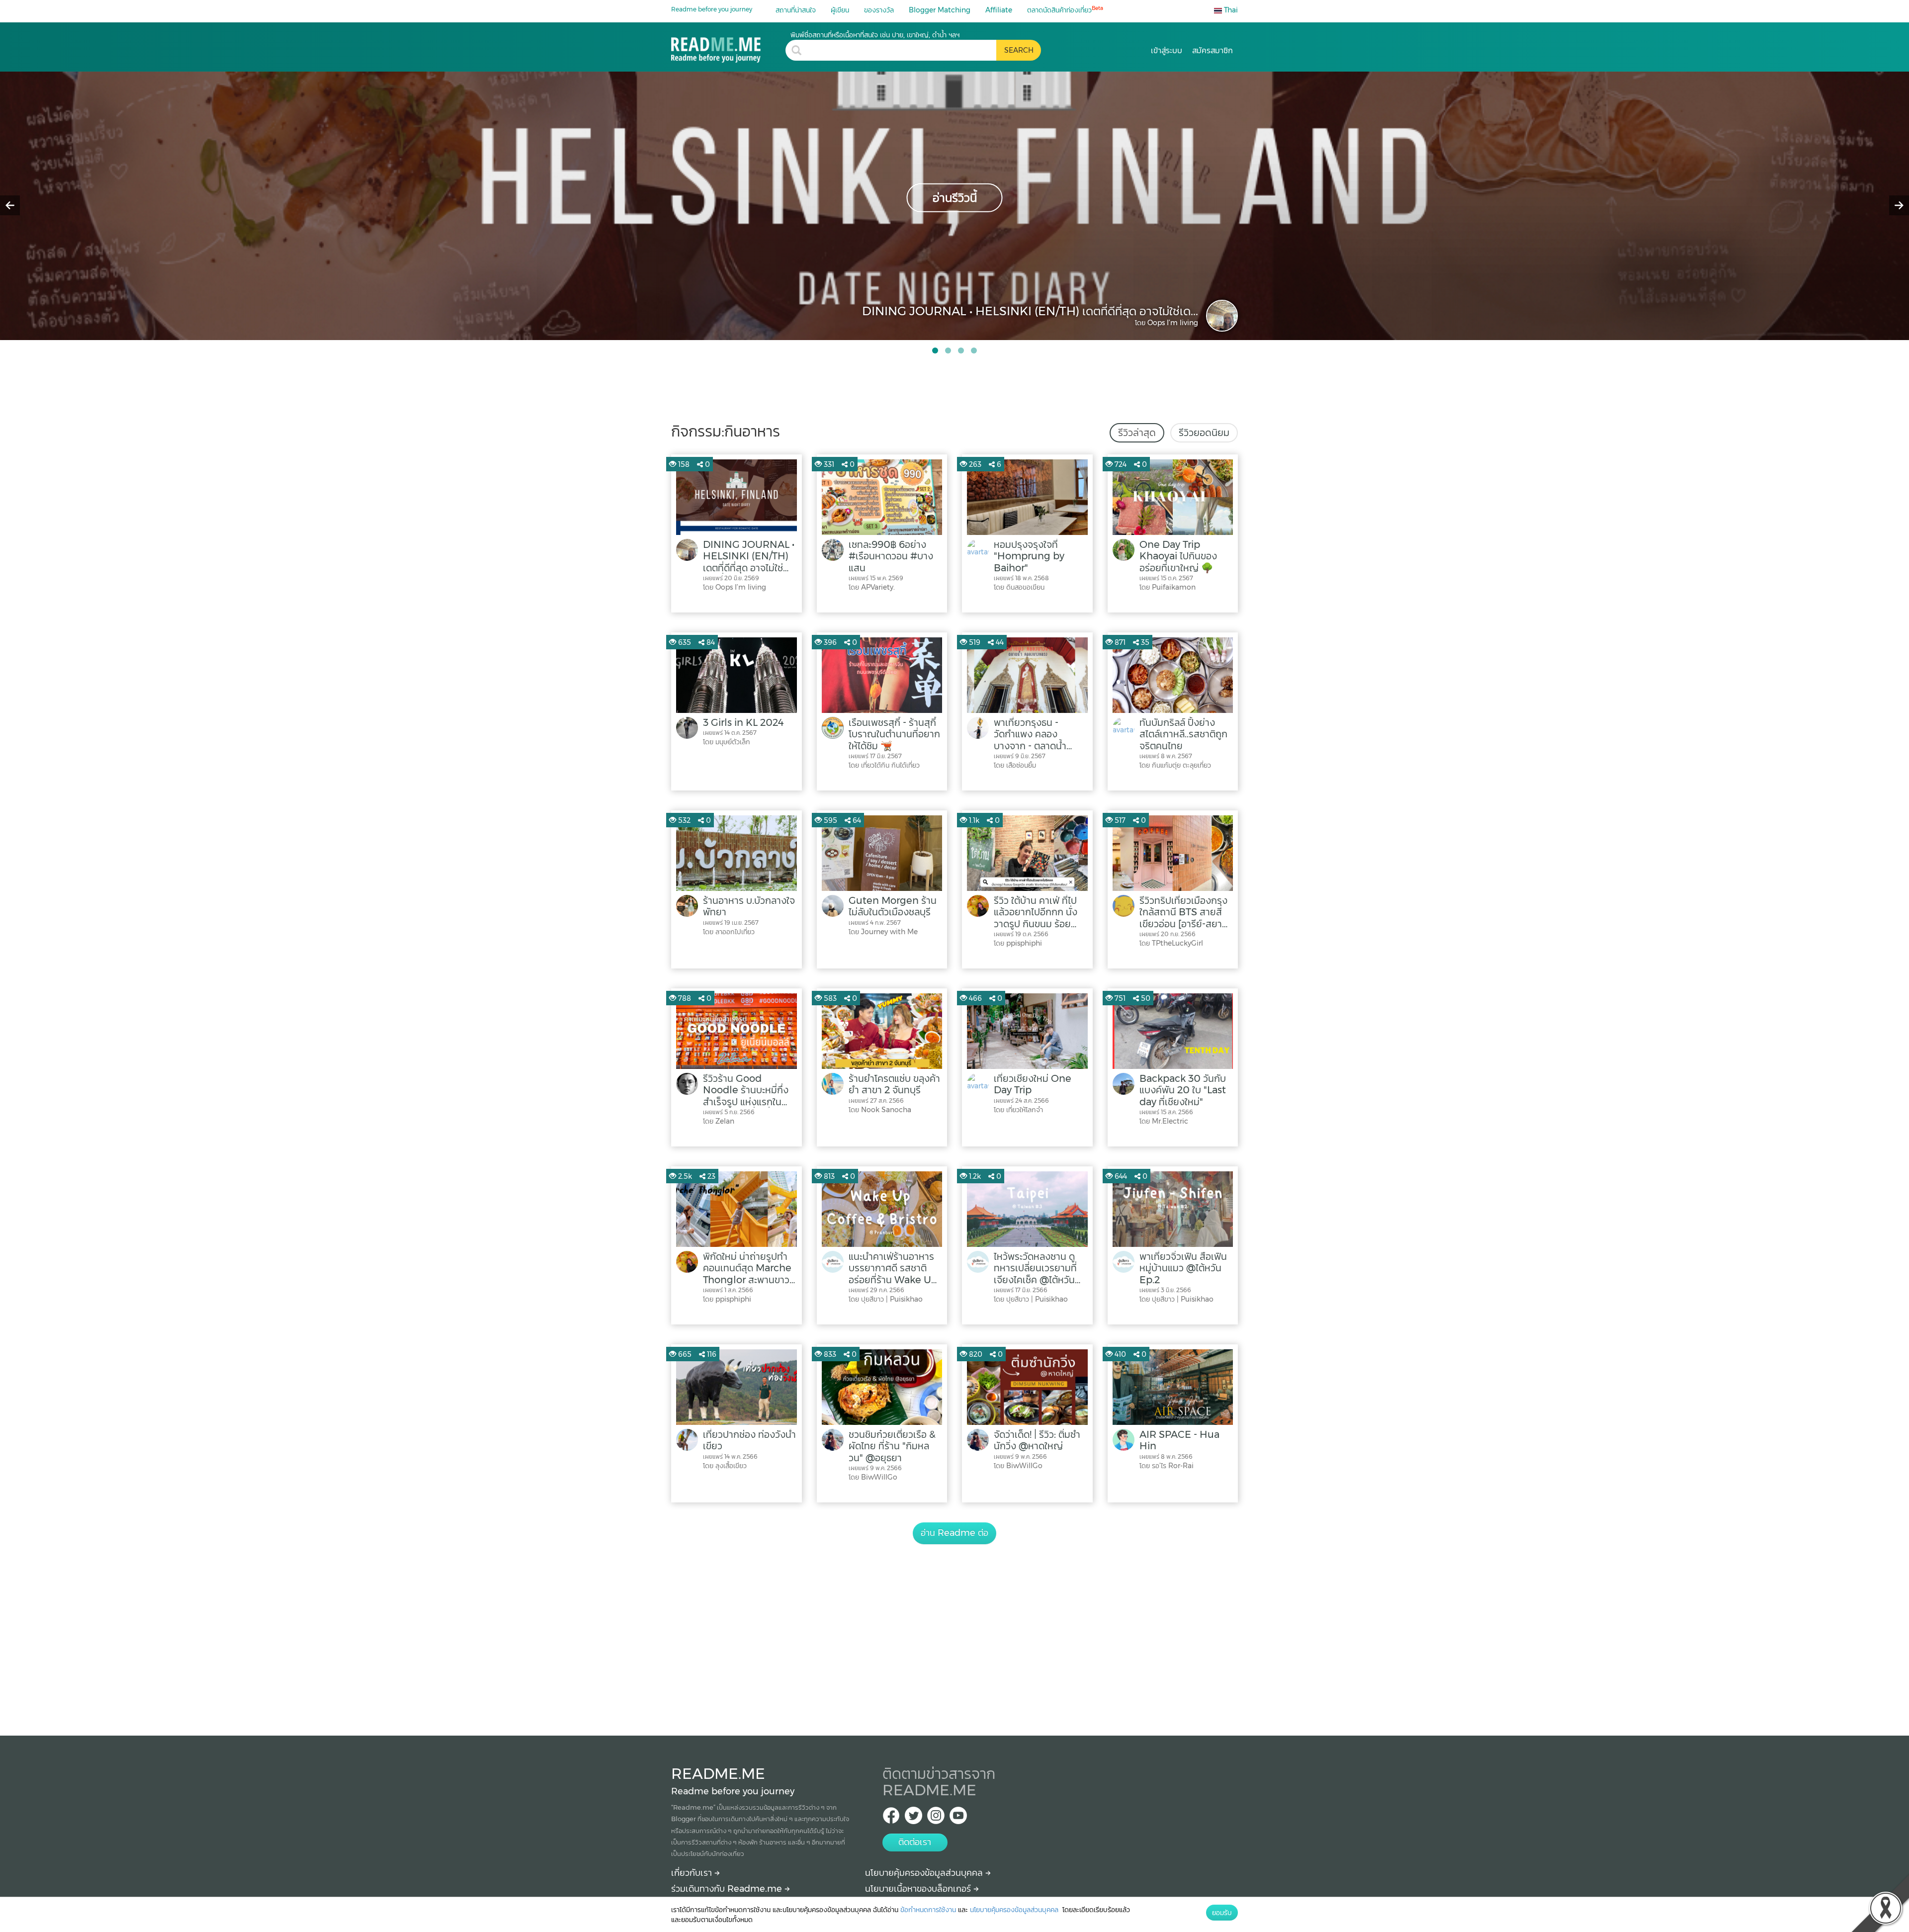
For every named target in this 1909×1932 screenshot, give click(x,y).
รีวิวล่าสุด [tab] (1137, 433)
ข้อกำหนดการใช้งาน (928, 1910)
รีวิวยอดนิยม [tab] (1204, 433)
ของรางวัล (879, 10)
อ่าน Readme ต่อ (954, 1533)
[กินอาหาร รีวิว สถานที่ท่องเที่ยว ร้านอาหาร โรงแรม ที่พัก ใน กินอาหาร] (728, 46)
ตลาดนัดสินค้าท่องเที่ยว (1065, 10)
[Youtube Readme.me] (958, 1818)
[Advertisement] (954, 1629)
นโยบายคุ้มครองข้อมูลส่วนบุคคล (925, 1873)
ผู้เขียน (840, 10)
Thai (1230, 10)
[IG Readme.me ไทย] (936, 1818)
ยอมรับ (1222, 1913)
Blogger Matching (940, 10)
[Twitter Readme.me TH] (913, 1818)
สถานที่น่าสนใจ (796, 10)
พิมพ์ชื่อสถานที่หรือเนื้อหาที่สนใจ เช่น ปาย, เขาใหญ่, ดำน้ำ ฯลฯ (875, 35)
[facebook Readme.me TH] (891, 1818)
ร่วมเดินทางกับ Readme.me (728, 1889)
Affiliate (999, 10)
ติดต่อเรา (915, 1842)
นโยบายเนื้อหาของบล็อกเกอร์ (919, 1889)
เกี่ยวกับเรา (693, 1873)
